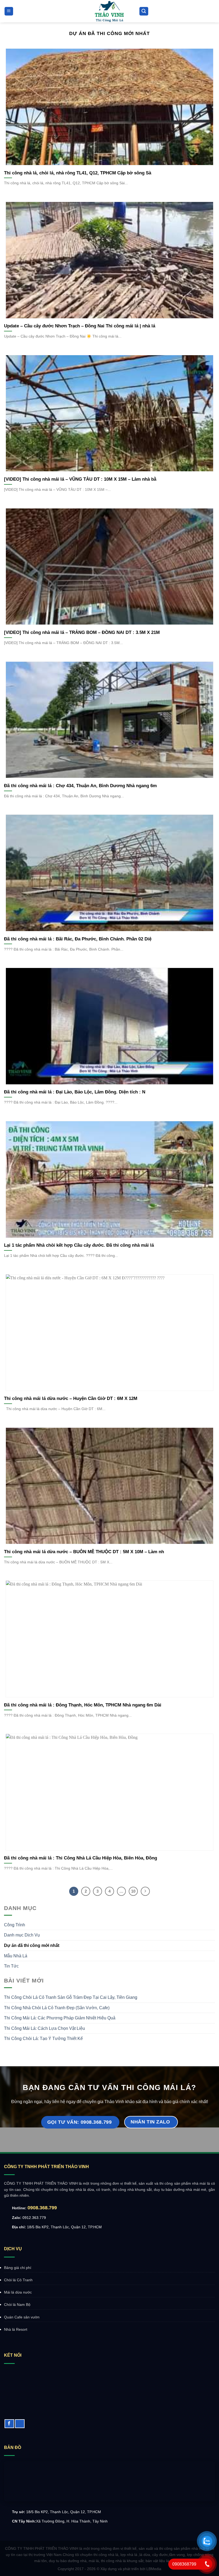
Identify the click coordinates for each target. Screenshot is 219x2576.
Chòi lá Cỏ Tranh (18, 2280)
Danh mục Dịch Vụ (22, 1935)
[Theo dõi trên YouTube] (20, 2424)
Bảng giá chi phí (18, 2268)
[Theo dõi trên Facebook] (9, 2424)
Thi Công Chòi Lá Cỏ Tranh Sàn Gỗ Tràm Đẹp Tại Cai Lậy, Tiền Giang (71, 1997)
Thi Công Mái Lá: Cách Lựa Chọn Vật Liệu (44, 2028)
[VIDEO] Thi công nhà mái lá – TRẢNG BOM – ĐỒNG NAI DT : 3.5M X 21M (82, 632)
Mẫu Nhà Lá (16, 1956)
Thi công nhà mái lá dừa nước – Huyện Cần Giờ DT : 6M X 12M (71, 1398)
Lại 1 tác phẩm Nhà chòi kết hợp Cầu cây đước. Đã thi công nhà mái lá (79, 1245)
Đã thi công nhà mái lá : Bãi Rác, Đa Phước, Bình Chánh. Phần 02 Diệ (78, 939)
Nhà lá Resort (16, 2329)
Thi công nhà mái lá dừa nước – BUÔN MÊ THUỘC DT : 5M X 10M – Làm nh (84, 1552)
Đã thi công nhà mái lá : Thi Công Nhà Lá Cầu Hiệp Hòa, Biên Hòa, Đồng (81, 1858)
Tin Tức (11, 1966)
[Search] (144, 11)
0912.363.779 (34, 2218)
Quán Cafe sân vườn (22, 2317)
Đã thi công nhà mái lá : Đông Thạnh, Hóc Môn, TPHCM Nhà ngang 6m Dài (83, 1705)
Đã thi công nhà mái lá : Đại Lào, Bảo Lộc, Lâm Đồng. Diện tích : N (75, 1092)
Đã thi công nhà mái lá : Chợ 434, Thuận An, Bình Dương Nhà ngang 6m (80, 786)
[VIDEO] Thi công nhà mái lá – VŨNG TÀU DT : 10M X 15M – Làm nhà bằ (80, 479)
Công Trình (15, 1925)
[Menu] (9, 11)
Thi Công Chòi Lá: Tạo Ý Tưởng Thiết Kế (43, 2039)
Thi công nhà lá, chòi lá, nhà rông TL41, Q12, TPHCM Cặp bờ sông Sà (78, 173)
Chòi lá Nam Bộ (17, 2305)
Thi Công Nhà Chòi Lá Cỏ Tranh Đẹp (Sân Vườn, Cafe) (57, 2008)
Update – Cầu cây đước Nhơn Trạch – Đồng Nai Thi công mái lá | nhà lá (80, 326)
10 (133, 1891)
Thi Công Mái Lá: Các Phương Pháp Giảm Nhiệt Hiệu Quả (60, 2018)
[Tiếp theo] (145, 1891)
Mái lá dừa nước (18, 2292)
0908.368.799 (42, 2208)
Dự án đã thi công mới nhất (32, 1945)
